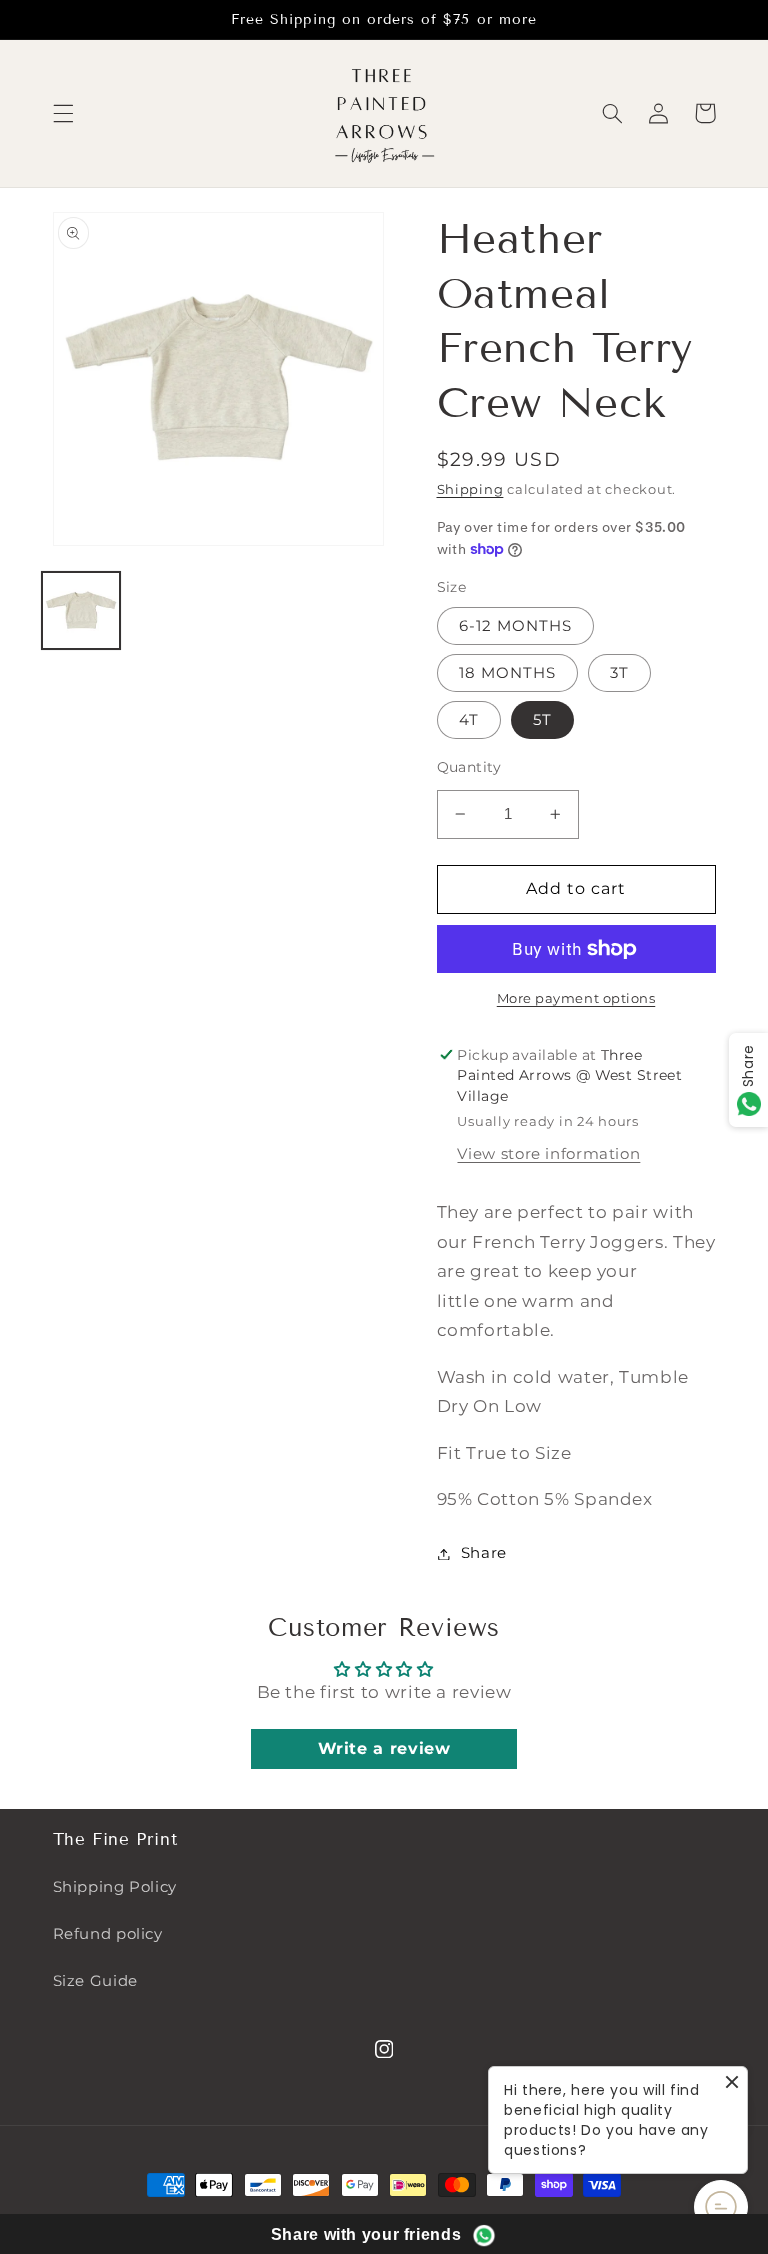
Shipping (470, 489)
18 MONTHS (507, 673)
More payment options (576, 998)
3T (619, 673)
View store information (548, 1154)
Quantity (469, 767)
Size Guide (95, 1981)
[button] (63, 113)
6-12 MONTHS (516, 626)
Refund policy (108, 1934)
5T (542, 720)
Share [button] (484, 1553)
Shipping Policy (115, 1887)
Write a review (384, 1748)
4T (469, 720)
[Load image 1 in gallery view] (81, 611)
